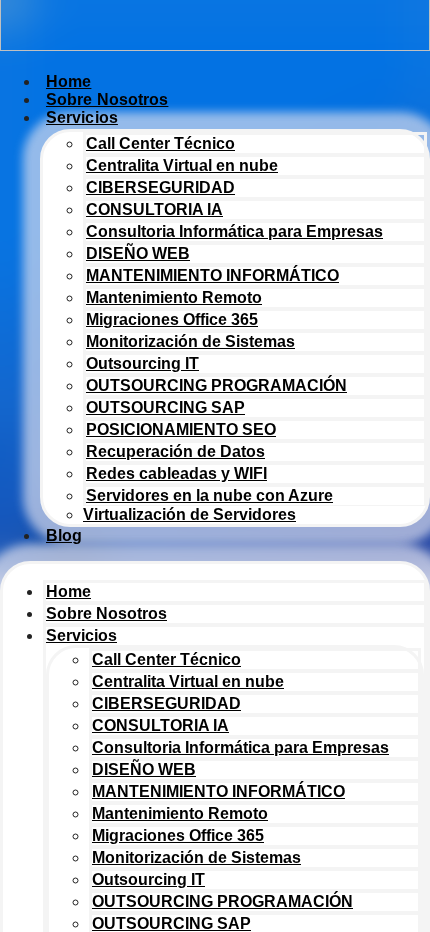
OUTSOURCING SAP (165, 407)
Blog (64, 535)
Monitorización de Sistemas (190, 341)
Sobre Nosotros (106, 613)
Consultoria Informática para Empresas (234, 231)
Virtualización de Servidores (189, 514)
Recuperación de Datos (175, 451)
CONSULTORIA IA (154, 209)
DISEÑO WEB (138, 253)
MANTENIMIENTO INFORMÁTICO (212, 275)
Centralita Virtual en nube (182, 165)
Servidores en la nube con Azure (209, 495)
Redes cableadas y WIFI (176, 473)
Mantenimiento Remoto (174, 297)
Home (68, 591)
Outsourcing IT (142, 363)
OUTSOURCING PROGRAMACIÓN (216, 385)
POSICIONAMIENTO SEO (181, 429)
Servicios (82, 117)
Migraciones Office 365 (172, 319)
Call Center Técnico (160, 143)
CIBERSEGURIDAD (160, 187)
